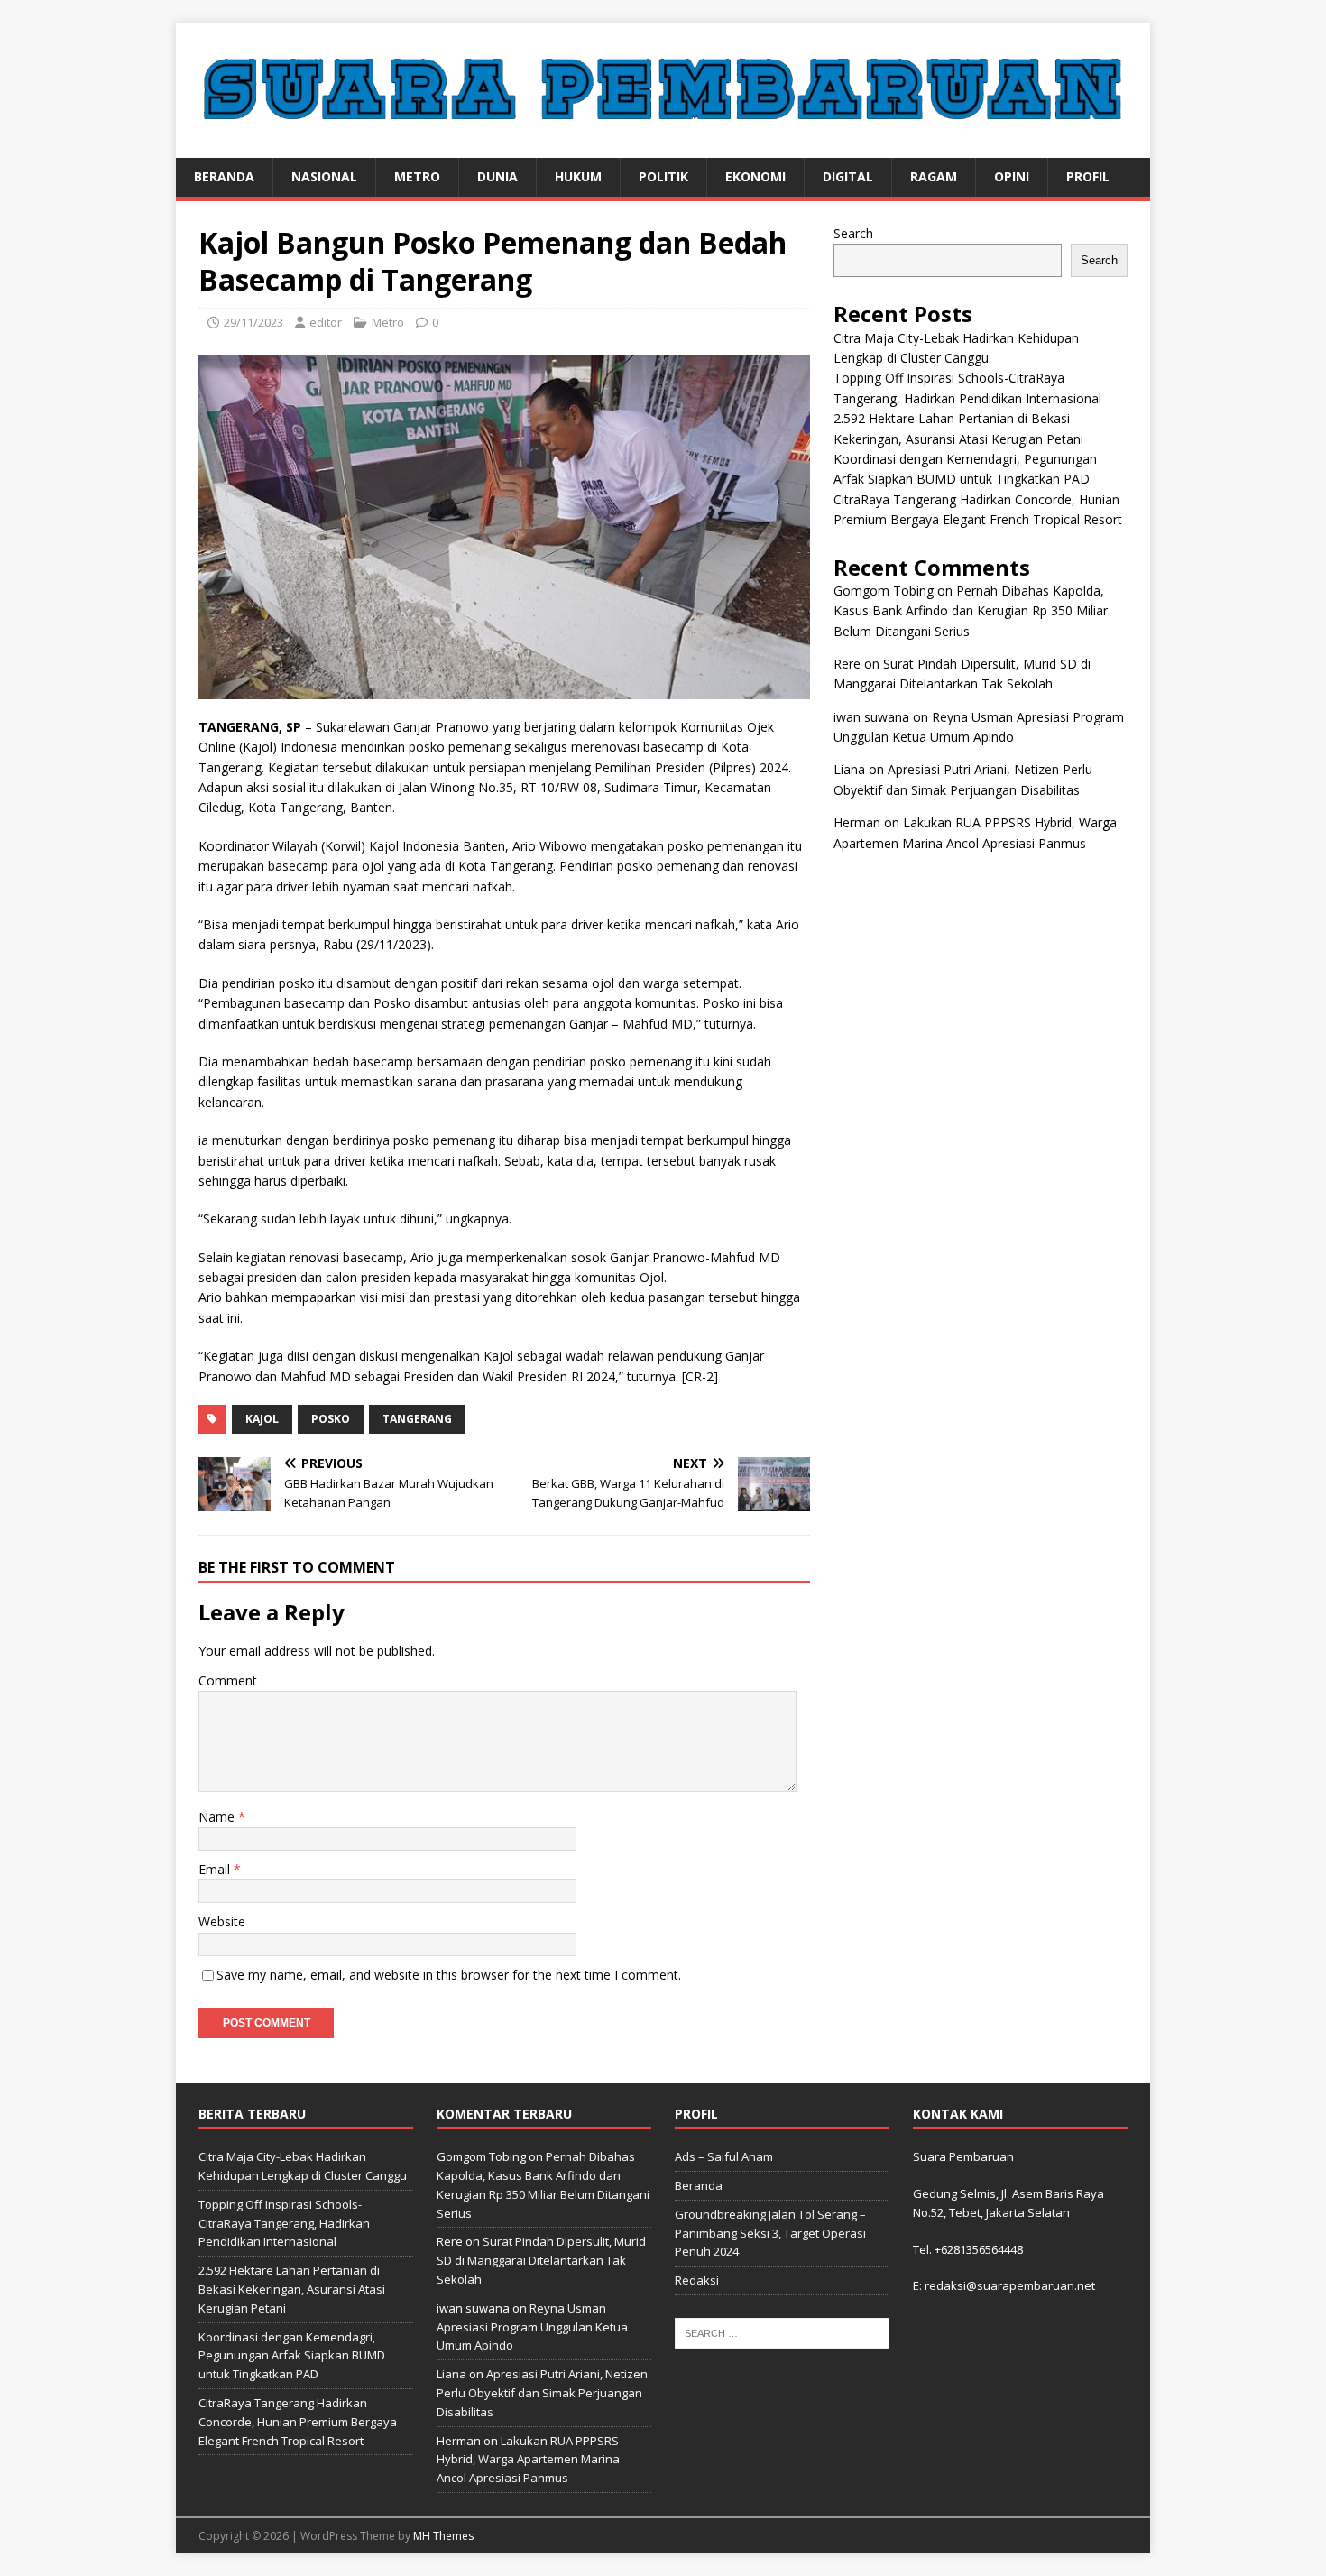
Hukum (578, 176)
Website (222, 1921)
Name (218, 1817)
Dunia (497, 176)
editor (326, 322)
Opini (1012, 176)
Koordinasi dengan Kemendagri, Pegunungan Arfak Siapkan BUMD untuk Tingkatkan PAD (292, 2356)
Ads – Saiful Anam (724, 2156)
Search (853, 233)
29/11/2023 (253, 322)
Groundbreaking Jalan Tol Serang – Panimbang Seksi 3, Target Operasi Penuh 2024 (770, 2233)
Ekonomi (755, 176)
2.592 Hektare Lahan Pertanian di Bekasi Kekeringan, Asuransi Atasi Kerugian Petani (292, 2289)
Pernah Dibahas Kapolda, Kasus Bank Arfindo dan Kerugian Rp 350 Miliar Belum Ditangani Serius (971, 611)
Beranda (224, 176)
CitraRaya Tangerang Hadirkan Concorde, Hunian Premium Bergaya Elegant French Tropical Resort (298, 2422)
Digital (848, 176)
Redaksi (697, 2280)
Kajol (262, 1419)
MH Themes (443, 2536)
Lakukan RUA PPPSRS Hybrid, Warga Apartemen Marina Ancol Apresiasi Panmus (528, 2460)
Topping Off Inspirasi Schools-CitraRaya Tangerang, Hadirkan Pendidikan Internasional (284, 2223)
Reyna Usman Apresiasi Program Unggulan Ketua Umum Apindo (532, 2327)
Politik (663, 176)
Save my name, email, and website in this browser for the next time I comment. (449, 1975)
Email (216, 1869)
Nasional (324, 176)
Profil (1088, 176)
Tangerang (417, 1419)
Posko (331, 1419)
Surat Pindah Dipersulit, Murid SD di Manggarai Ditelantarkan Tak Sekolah (541, 2260)
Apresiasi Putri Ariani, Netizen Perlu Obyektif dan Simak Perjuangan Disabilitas (542, 2393)
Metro (417, 176)
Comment (228, 1680)
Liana (849, 769)
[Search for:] (782, 2332)
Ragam (934, 176)
